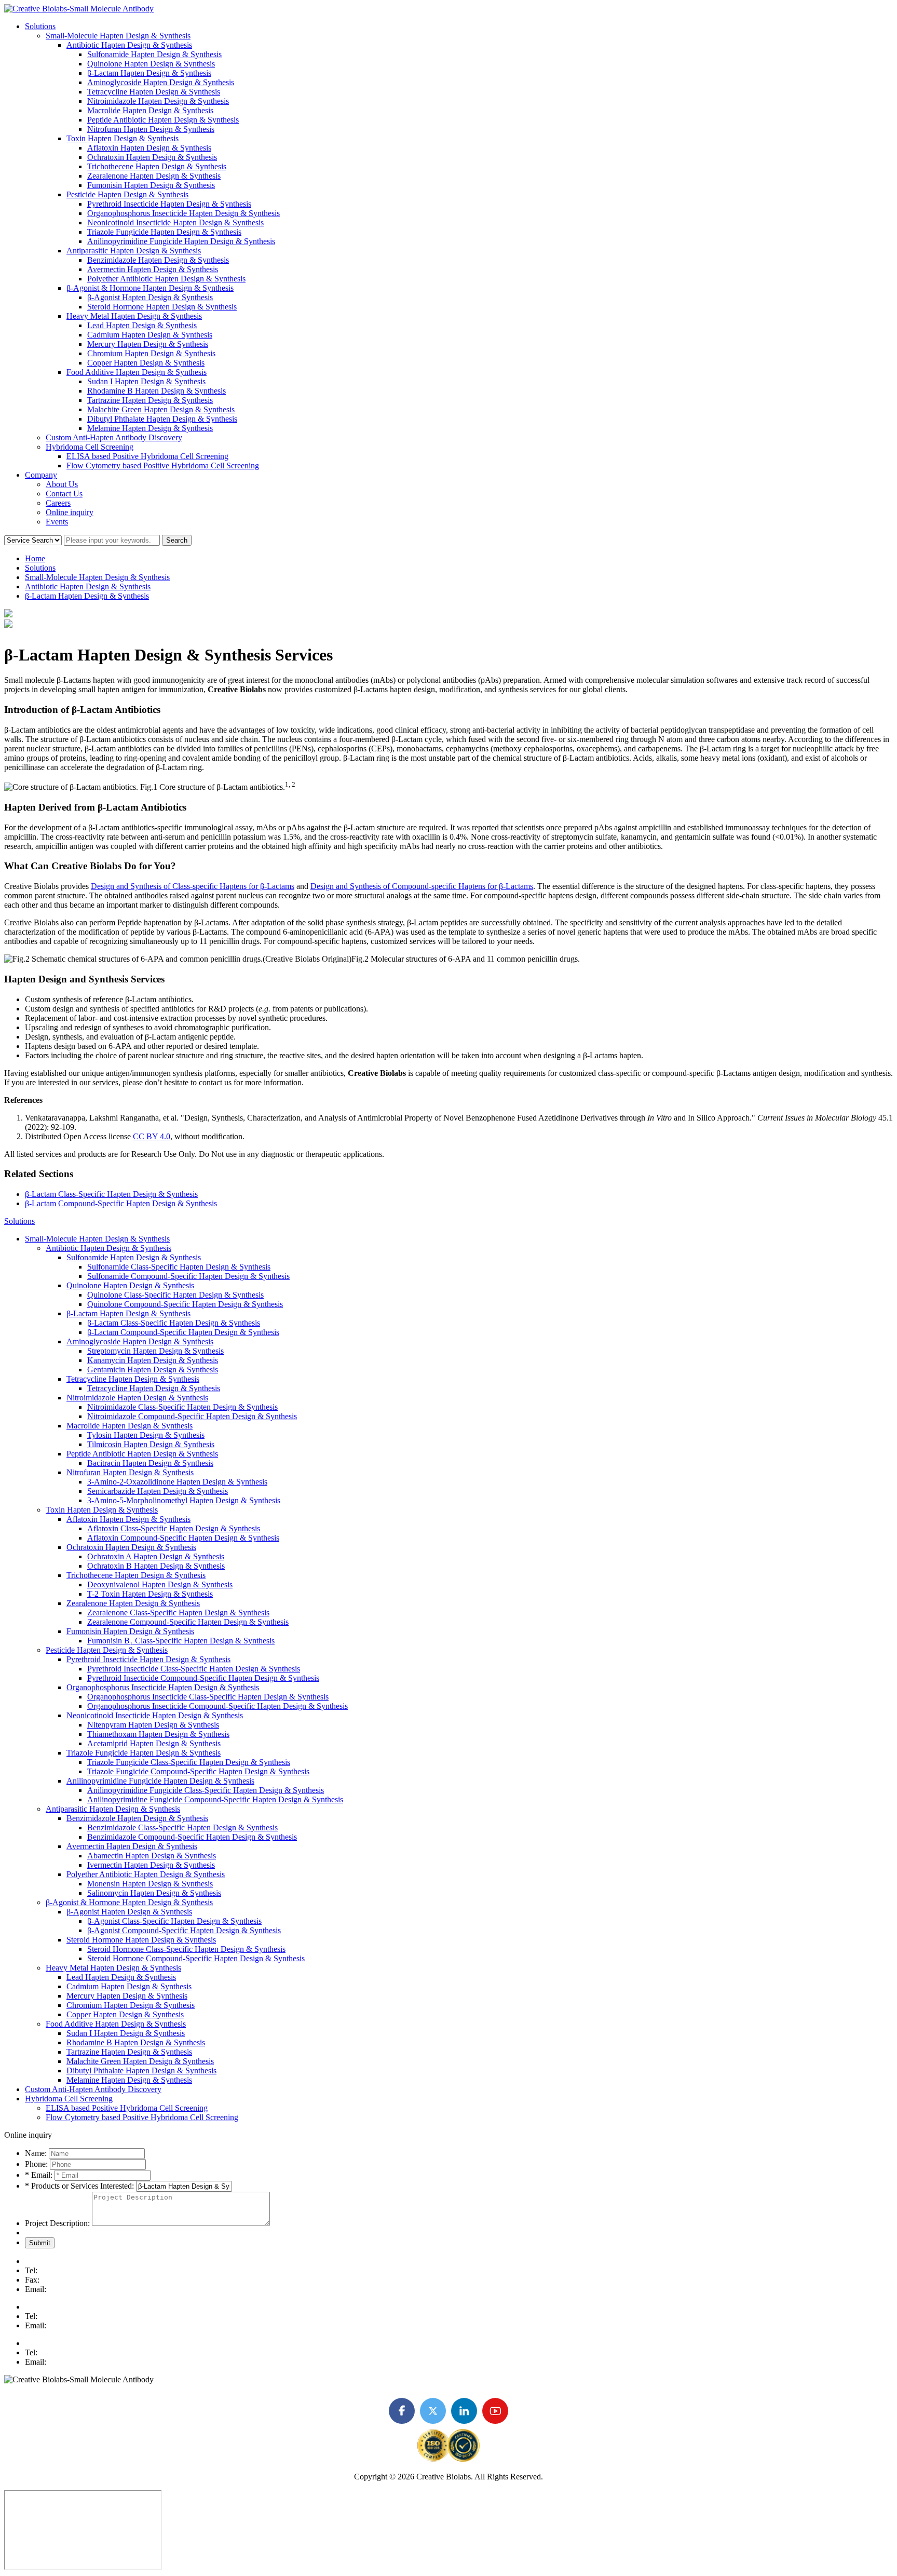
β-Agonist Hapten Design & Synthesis (150, 297)
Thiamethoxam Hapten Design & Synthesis (158, 1734)
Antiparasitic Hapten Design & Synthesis (134, 251)
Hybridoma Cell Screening (90, 447)
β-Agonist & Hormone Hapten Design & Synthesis (150, 288)
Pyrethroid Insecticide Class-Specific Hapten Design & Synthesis (194, 1669)
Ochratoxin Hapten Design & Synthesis (152, 157)
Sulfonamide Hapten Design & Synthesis (154, 54)
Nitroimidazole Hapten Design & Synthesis (158, 101)
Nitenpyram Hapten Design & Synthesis (153, 1725)
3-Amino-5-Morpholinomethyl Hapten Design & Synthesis (184, 1500)
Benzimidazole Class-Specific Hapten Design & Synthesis (182, 1828)
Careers (58, 503)
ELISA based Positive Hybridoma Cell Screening (147, 456)
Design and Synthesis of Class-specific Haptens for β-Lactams (193, 886)
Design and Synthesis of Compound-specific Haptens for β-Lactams (422, 886)
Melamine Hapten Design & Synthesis (150, 428)
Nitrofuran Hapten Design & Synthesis (151, 129)
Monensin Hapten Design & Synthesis (150, 1884)
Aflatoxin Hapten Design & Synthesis (149, 148)
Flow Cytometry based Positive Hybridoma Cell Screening (163, 466)
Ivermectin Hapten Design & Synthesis (151, 1865)
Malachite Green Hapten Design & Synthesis (161, 409)
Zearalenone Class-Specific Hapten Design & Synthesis (178, 1613)
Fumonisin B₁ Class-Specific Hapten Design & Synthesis (181, 1641)
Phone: (36, 2164)
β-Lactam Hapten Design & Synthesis (149, 73)
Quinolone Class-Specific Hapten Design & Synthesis (175, 1295)
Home (35, 558)
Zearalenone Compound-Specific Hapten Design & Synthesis (188, 1622)
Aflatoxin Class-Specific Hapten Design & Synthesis (174, 1528)
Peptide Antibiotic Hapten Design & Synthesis (163, 120)
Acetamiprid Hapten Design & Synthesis (154, 1743)
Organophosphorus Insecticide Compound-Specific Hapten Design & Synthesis (218, 1706)
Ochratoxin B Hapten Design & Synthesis (156, 1566)
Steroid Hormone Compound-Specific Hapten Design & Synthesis (196, 1958)
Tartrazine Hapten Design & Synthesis (150, 400)
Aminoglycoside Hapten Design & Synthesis (161, 82)
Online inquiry (70, 512)
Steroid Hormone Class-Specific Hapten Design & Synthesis (186, 1949)
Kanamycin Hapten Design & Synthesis (153, 1360)
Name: (36, 2153)
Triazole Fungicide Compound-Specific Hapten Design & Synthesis (198, 1771)
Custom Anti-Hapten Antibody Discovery (114, 437)
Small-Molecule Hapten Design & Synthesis (118, 36)
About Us (62, 484)
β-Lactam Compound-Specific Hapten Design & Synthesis (121, 1203)
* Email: (40, 2175)
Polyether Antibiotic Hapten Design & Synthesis (166, 279)
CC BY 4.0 (152, 1136)
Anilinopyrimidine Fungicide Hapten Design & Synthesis (181, 241)
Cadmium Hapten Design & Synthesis (150, 335)
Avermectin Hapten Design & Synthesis (153, 269)
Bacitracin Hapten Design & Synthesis (150, 1463)
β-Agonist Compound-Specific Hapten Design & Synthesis (184, 1930)
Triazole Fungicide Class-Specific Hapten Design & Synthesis (189, 1762)
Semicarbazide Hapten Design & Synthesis (158, 1491)
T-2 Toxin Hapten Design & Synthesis (150, 1594)
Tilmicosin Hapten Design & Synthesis (151, 1444)
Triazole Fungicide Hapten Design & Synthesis (164, 232)
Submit (40, 2243)
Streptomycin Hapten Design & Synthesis (155, 1351)
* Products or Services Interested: (79, 2186)
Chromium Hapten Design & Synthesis (151, 353)
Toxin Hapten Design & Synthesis (123, 138)
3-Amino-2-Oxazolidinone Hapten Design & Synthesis (177, 1482)
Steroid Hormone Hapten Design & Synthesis (162, 307)
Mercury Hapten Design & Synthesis (148, 344)
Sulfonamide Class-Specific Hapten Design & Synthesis (179, 1267)
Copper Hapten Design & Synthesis (146, 363)
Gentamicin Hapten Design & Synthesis (153, 1370)
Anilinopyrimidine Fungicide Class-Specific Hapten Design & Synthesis (206, 1790)
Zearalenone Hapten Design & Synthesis (154, 176)
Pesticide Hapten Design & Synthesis (127, 194)
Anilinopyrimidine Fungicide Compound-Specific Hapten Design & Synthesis (215, 1799)
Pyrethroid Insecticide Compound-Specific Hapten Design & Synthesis (203, 1678)
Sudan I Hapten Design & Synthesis (146, 381)
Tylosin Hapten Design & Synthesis (146, 1435)
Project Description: (57, 2223)
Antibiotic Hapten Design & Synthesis (129, 45)
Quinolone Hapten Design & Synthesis (151, 64)
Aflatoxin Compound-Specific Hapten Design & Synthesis (183, 1538)
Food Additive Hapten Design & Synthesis (137, 372)
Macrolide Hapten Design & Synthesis (150, 110)
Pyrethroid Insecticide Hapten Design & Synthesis (169, 204)
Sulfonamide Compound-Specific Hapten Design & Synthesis (188, 1276)
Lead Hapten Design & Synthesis (142, 325)
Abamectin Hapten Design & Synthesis (152, 1856)
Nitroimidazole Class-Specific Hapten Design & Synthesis (182, 1407)
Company (41, 475)
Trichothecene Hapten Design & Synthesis (157, 166)
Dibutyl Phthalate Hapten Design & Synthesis (162, 419)
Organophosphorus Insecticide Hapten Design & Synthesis (184, 213)
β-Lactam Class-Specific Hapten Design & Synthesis (111, 1194)
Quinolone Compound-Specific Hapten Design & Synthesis (185, 1304)
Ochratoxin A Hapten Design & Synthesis (156, 1556)
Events (57, 522)
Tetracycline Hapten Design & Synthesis (154, 92)
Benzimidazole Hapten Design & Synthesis (158, 260)
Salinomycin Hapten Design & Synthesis (154, 1893)
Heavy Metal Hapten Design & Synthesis (134, 316)
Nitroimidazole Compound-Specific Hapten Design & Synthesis (192, 1416)
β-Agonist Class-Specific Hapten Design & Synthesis (174, 1921)
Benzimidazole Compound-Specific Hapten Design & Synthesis (192, 1837)
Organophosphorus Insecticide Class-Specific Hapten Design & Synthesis (208, 1697)
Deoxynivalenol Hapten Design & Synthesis (160, 1584)
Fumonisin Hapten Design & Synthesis (151, 185)
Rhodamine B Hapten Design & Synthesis (157, 391)
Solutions (40, 26)
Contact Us (64, 494)
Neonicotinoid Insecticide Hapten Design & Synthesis (175, 222)
